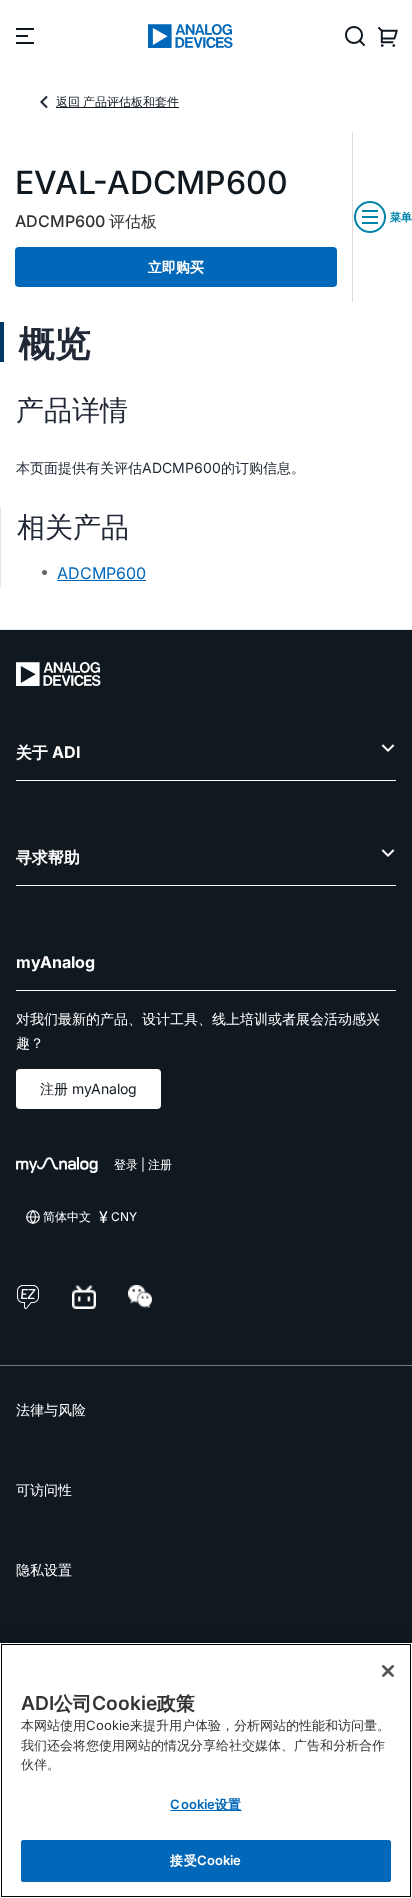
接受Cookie (205, 1860)
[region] (206, 1770)
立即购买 (176, 266)
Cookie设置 (205, 1804)
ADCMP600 (101, 573)
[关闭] (388, 1671)
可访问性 (44, 1489)
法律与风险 (51, 1409)
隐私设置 (44, 1569)
